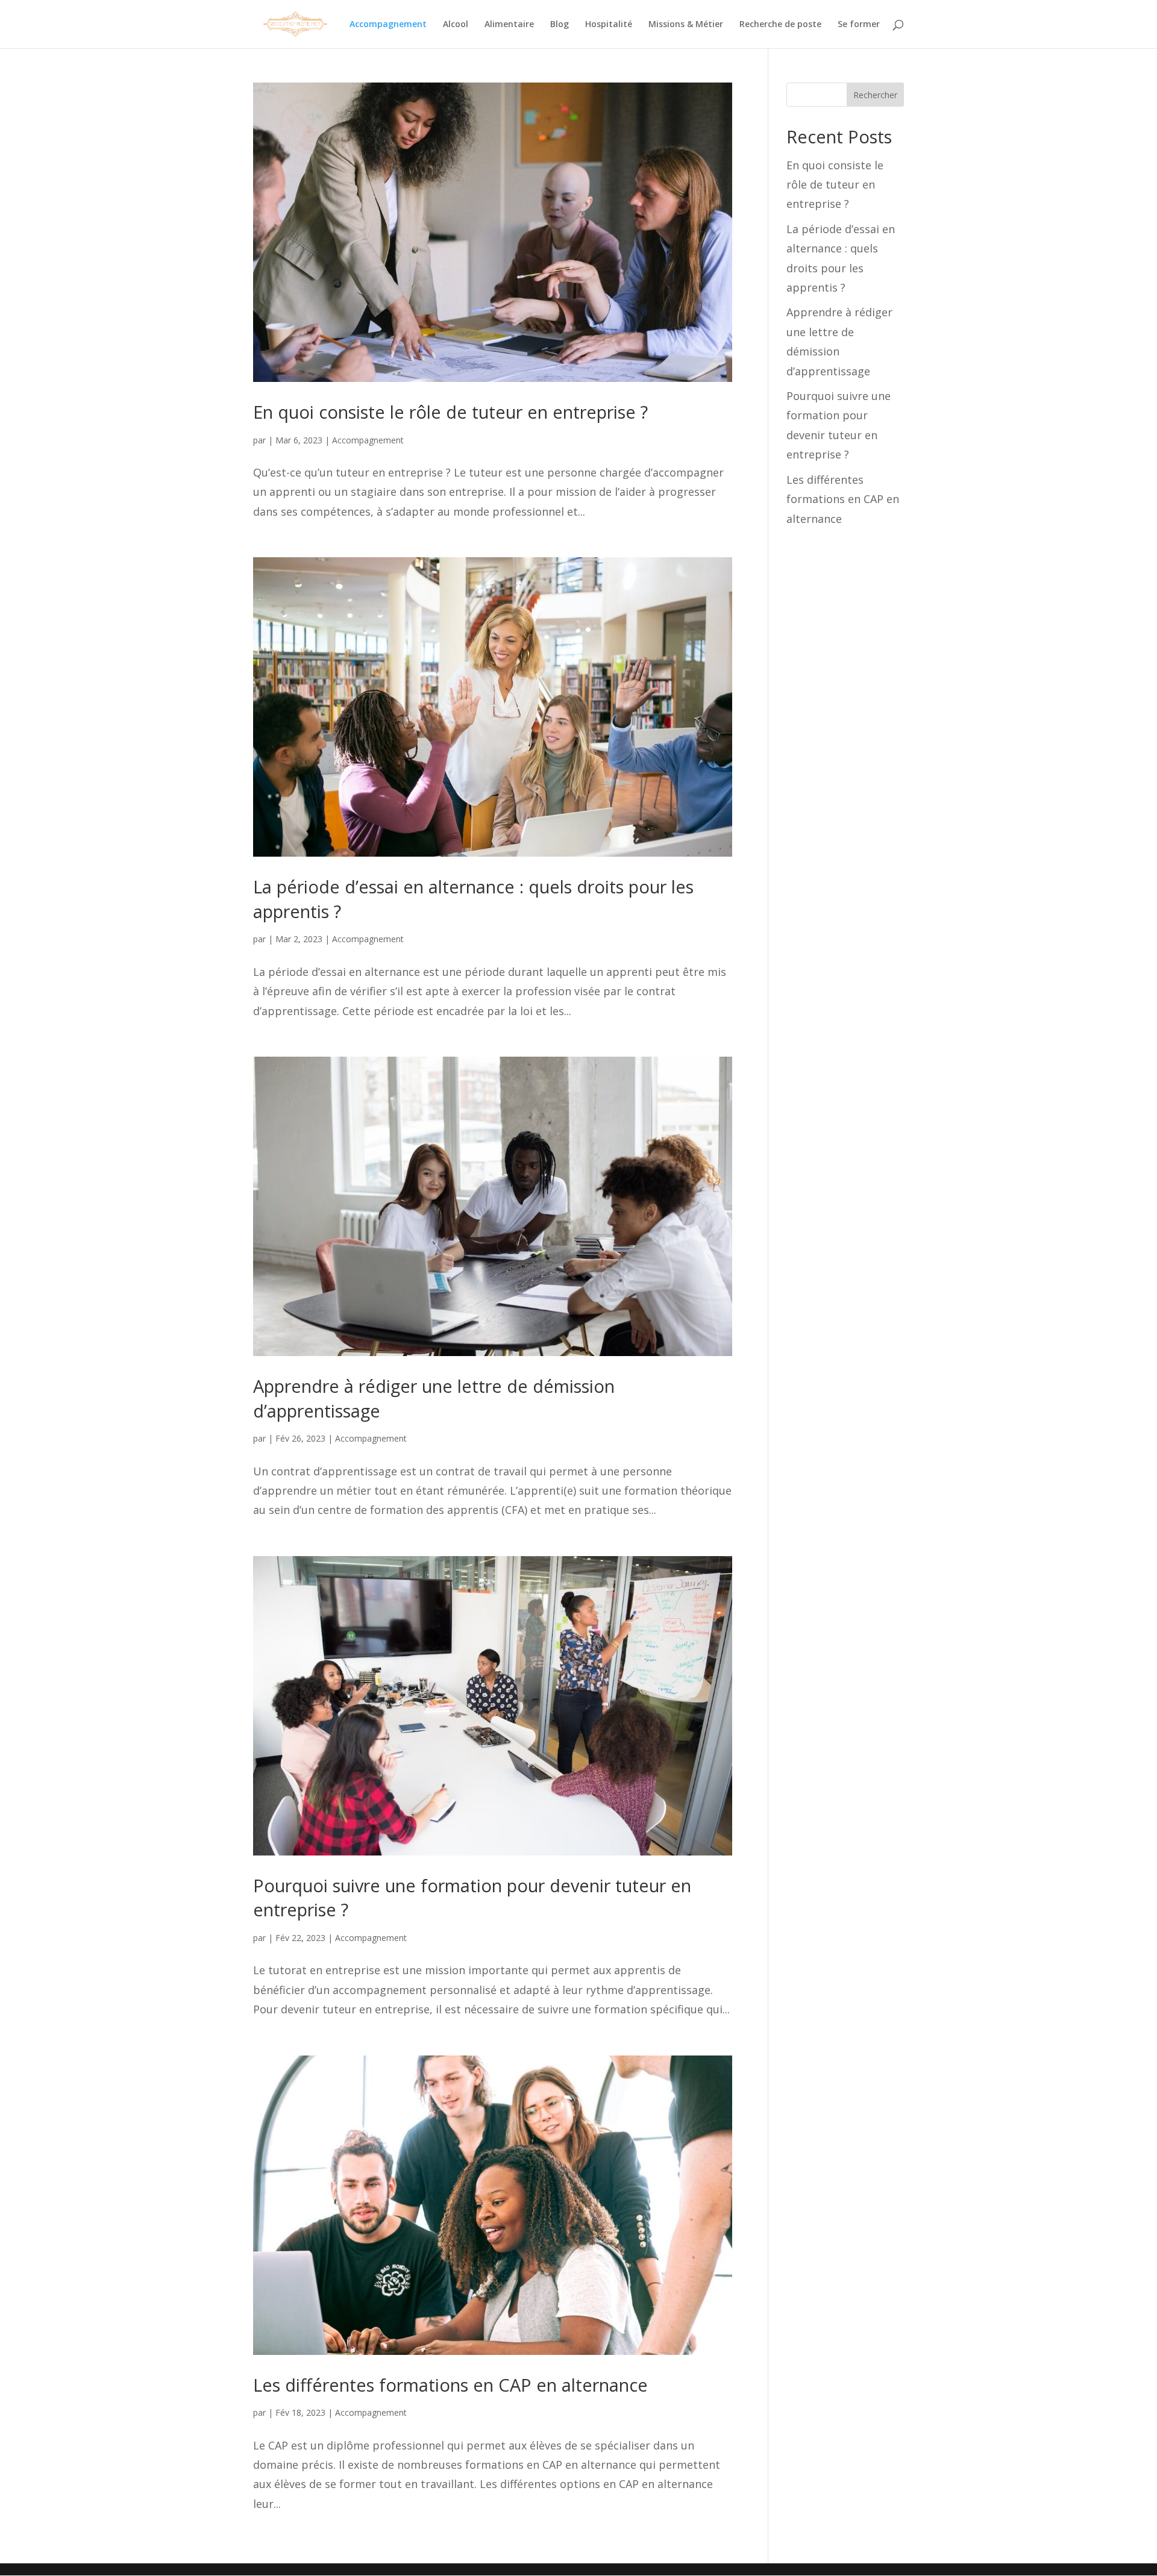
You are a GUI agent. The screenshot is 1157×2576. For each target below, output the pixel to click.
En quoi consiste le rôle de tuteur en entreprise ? (450, 412)
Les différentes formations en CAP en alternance (450, 2385)
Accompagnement (388, 25)
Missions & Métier (686, 25)
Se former (859, 25)
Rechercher (875, 95)
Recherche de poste (780, 25)
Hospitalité (609, 25)
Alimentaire (509, 25)
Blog (560, 25)
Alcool (456, 25)
